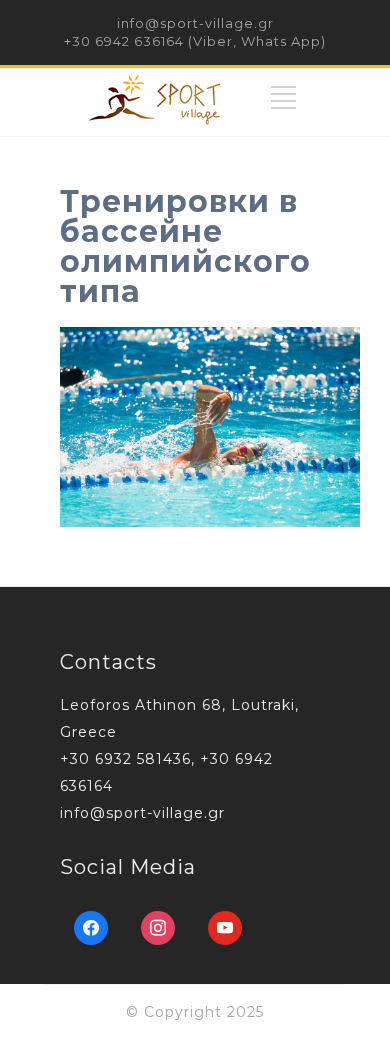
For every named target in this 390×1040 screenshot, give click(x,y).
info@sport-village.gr (195, 23)
